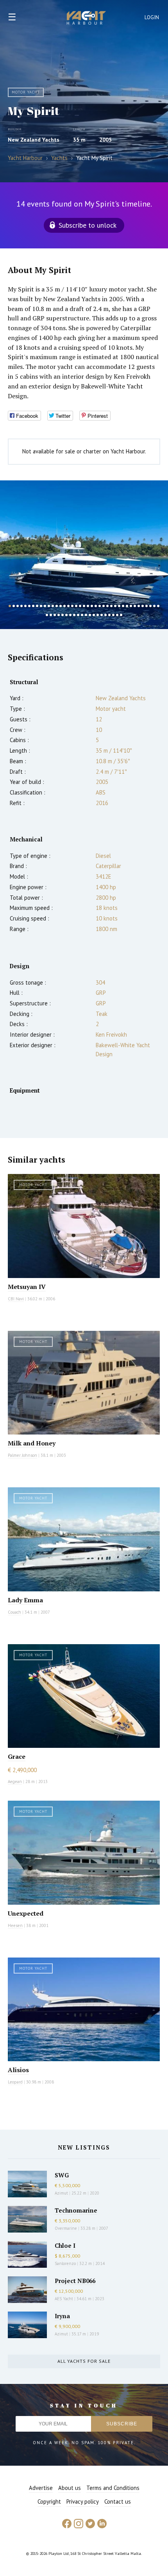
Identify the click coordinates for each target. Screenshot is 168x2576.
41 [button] (51, 615)
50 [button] (86, 615)
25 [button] (104, 606)
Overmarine (66, 2228)
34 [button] (139, 606)
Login (152, 17)
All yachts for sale (84, 2361)
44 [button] (63, 615)
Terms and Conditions (113, 2488)
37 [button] (150, 606)
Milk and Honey (32, 1443)
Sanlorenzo (65, 2263)
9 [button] (41, 606)
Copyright (49, 2501)
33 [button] (135, 606)
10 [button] (45, 606)
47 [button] (74, 615)
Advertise (41, 2488)
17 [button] (72, 606)
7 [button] (33, 606)
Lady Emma (25, 1600)
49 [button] (82, 615)
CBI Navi (16, 1299)
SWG (62, 2175)
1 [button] (10, 606)
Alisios (18, 2070)
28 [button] (115, 606)
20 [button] (84, 606)
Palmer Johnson (22, 1455)
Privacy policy (83, 2501)
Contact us (118, 2501)
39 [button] (158, 606)
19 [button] (80, 606)
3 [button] (18, 606)
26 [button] (107, 606)
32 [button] (131, 606)
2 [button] (14, 606)
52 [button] (94, 615)
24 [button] (100, 606)
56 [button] (109, 615)
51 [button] (90, 615)
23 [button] (96, 606)
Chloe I (65, 2245)
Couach (14, 1612)
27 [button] (111, 606)
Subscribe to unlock (88, 225)
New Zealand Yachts (34, 140)
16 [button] (68, 606)
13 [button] (57, 606)
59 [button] (121, 615)
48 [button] (78, 615)
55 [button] (105, 615)
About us (70, 2488)
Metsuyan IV (27, 1287)
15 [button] (64, 606)
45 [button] (66, 615)
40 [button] (47, 615)
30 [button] (123, 606)
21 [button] (88, 606)
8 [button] (37, 606)
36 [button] (147, 606)
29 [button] (119, 606)
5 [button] (25, 606)
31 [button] (127, 606)
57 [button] (113, 615)
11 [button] (49, 606)
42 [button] (55, 615)
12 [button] (53, 606)
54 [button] (102, 615)
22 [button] (92, 606)
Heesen (15, 1925)
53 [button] (98, 615)
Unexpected (26, 1913)
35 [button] (143, 606)
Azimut (61, 2193)
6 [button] (29, 606)
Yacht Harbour (86, 19)
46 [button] (70, 615)
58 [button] (117, 615)
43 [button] (59, 615)
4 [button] (21, 606)
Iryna (62, 2316)
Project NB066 (75, 2281)
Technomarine (76, 2210)
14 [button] (61, 606)
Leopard (15, 2082)
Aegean (15, 1781)
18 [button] (76, 606)
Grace (17, 1756)
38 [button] (154, 606)
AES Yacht (64, 2299)
